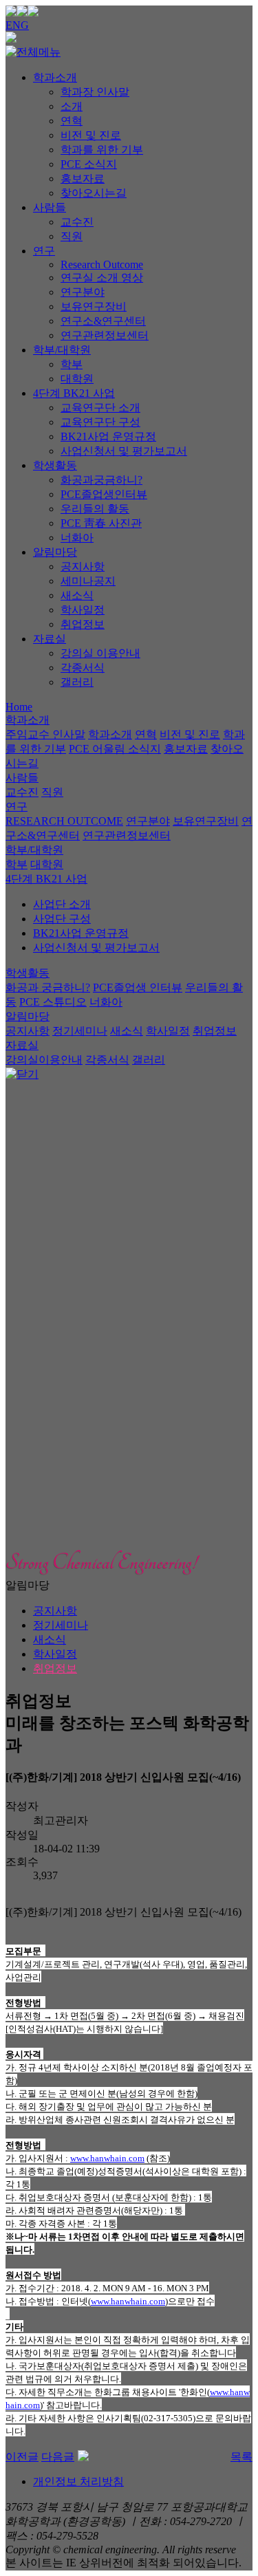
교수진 (77, 222)
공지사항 (83, 566)
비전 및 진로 (91, 135)
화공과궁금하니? (101, 480)
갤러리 (77, 682)
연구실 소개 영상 (102, 278)
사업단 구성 (62, 919)
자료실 (50, 639)
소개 (72, 106)
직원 (72, 236)
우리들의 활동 (95, 509)
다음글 (58, 2457)
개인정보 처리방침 (78, 2481)
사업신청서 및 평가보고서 (124, 451)
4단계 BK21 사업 (74, 393)
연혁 (72, 121)
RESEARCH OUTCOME (64, 821)
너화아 (77, 538)
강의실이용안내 (44, 1060)
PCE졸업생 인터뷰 (138, 987)
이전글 (22, 2457)
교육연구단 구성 (100, 422)
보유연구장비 (94, 306)
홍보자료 (83, 178)
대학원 (77, 379)
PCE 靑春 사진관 (101, 523)
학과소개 (55, 77)
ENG (17, 25)
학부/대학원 (62, 350)
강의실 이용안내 (100, 653)
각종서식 (83, 668)
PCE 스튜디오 (53, 1002)
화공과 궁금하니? (48, 987)
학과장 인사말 (95, 92)
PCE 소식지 (89, 164)
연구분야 (83, 292)
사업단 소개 (62, 904)
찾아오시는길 (94, 193)
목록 (241, 2457)
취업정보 (83, 624)
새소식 (77, 595)
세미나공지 (88, 581)
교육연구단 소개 (100, 408)
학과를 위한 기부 (102, 150)
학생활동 (55, 465)
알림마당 (55, 552)
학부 (72, 364)
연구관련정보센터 (105, 335)
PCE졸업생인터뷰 (104, 494)
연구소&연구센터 (103, 321)
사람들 (50, 207)
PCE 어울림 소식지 (115, 749)
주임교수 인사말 (45, 734)
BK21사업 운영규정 (108, 436)
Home (19, 707)
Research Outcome (102, 264)
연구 (44, 251)
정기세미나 (80, 1031)
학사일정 (83, 610)
